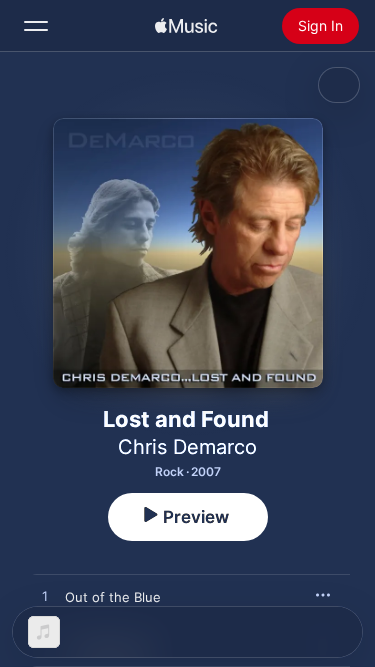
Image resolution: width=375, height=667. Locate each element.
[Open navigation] (36, 26)
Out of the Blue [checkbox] (113, 597)
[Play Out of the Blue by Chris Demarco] (45, 597)
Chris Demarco (187, 447)
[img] (186, 26)
